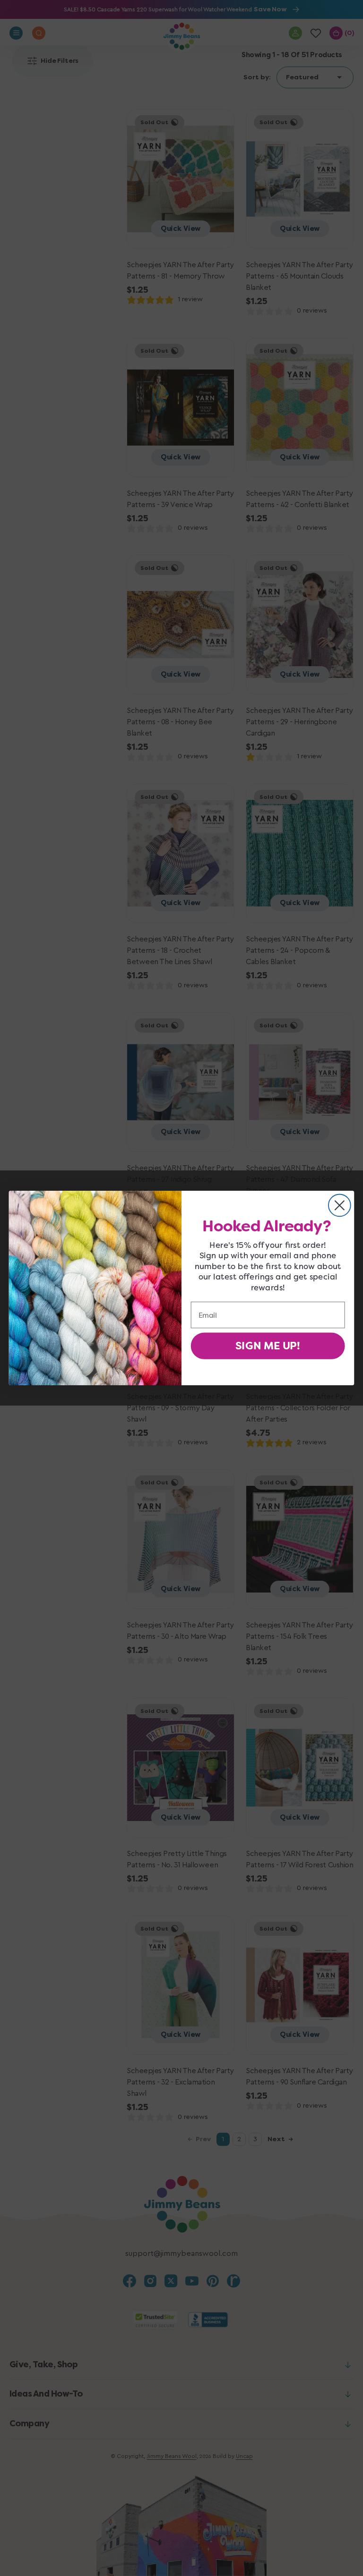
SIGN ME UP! (268, 1346)
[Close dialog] (340, 1205)
